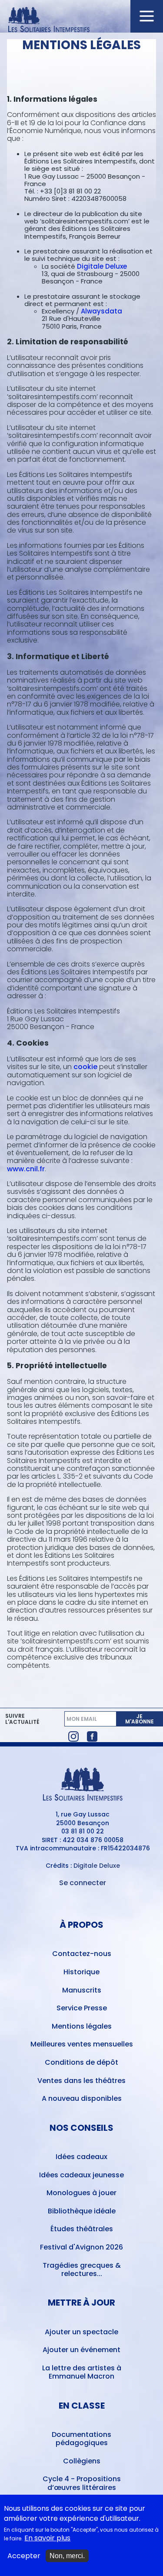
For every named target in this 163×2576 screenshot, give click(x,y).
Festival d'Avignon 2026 (81, 2247)
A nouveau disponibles (82, 2098)
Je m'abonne (140, 1719)
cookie (85, 1067)
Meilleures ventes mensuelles (82, 2044)
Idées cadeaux (81, 2157)
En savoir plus (47, 2538)
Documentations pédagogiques (81, 2439)
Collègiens (82, 2461)
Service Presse (82, 2008)
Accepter (24, 2556)
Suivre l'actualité (22, 1719)
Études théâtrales (82, 2229)
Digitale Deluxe (102, 266)
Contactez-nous (82, 1954)
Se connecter (83, 1883)
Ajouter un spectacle (81, 2332)
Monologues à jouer (81, 2193)
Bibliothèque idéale (82, 2211)
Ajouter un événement (81, 2350)
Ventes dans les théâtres (81, 2081)
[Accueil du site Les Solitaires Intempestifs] (82, 20)
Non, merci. (67, 2556)
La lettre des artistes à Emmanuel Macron (82, 2372)
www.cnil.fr (26, 1169)
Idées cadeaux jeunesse (81, 2175)
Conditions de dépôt (81, 2062)
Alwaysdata (101, 311)
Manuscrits (82, 1990)
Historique (81, 1972)
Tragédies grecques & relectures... (82, 2269)
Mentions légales (82, 2026)
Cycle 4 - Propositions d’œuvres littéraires (82, 2483)
